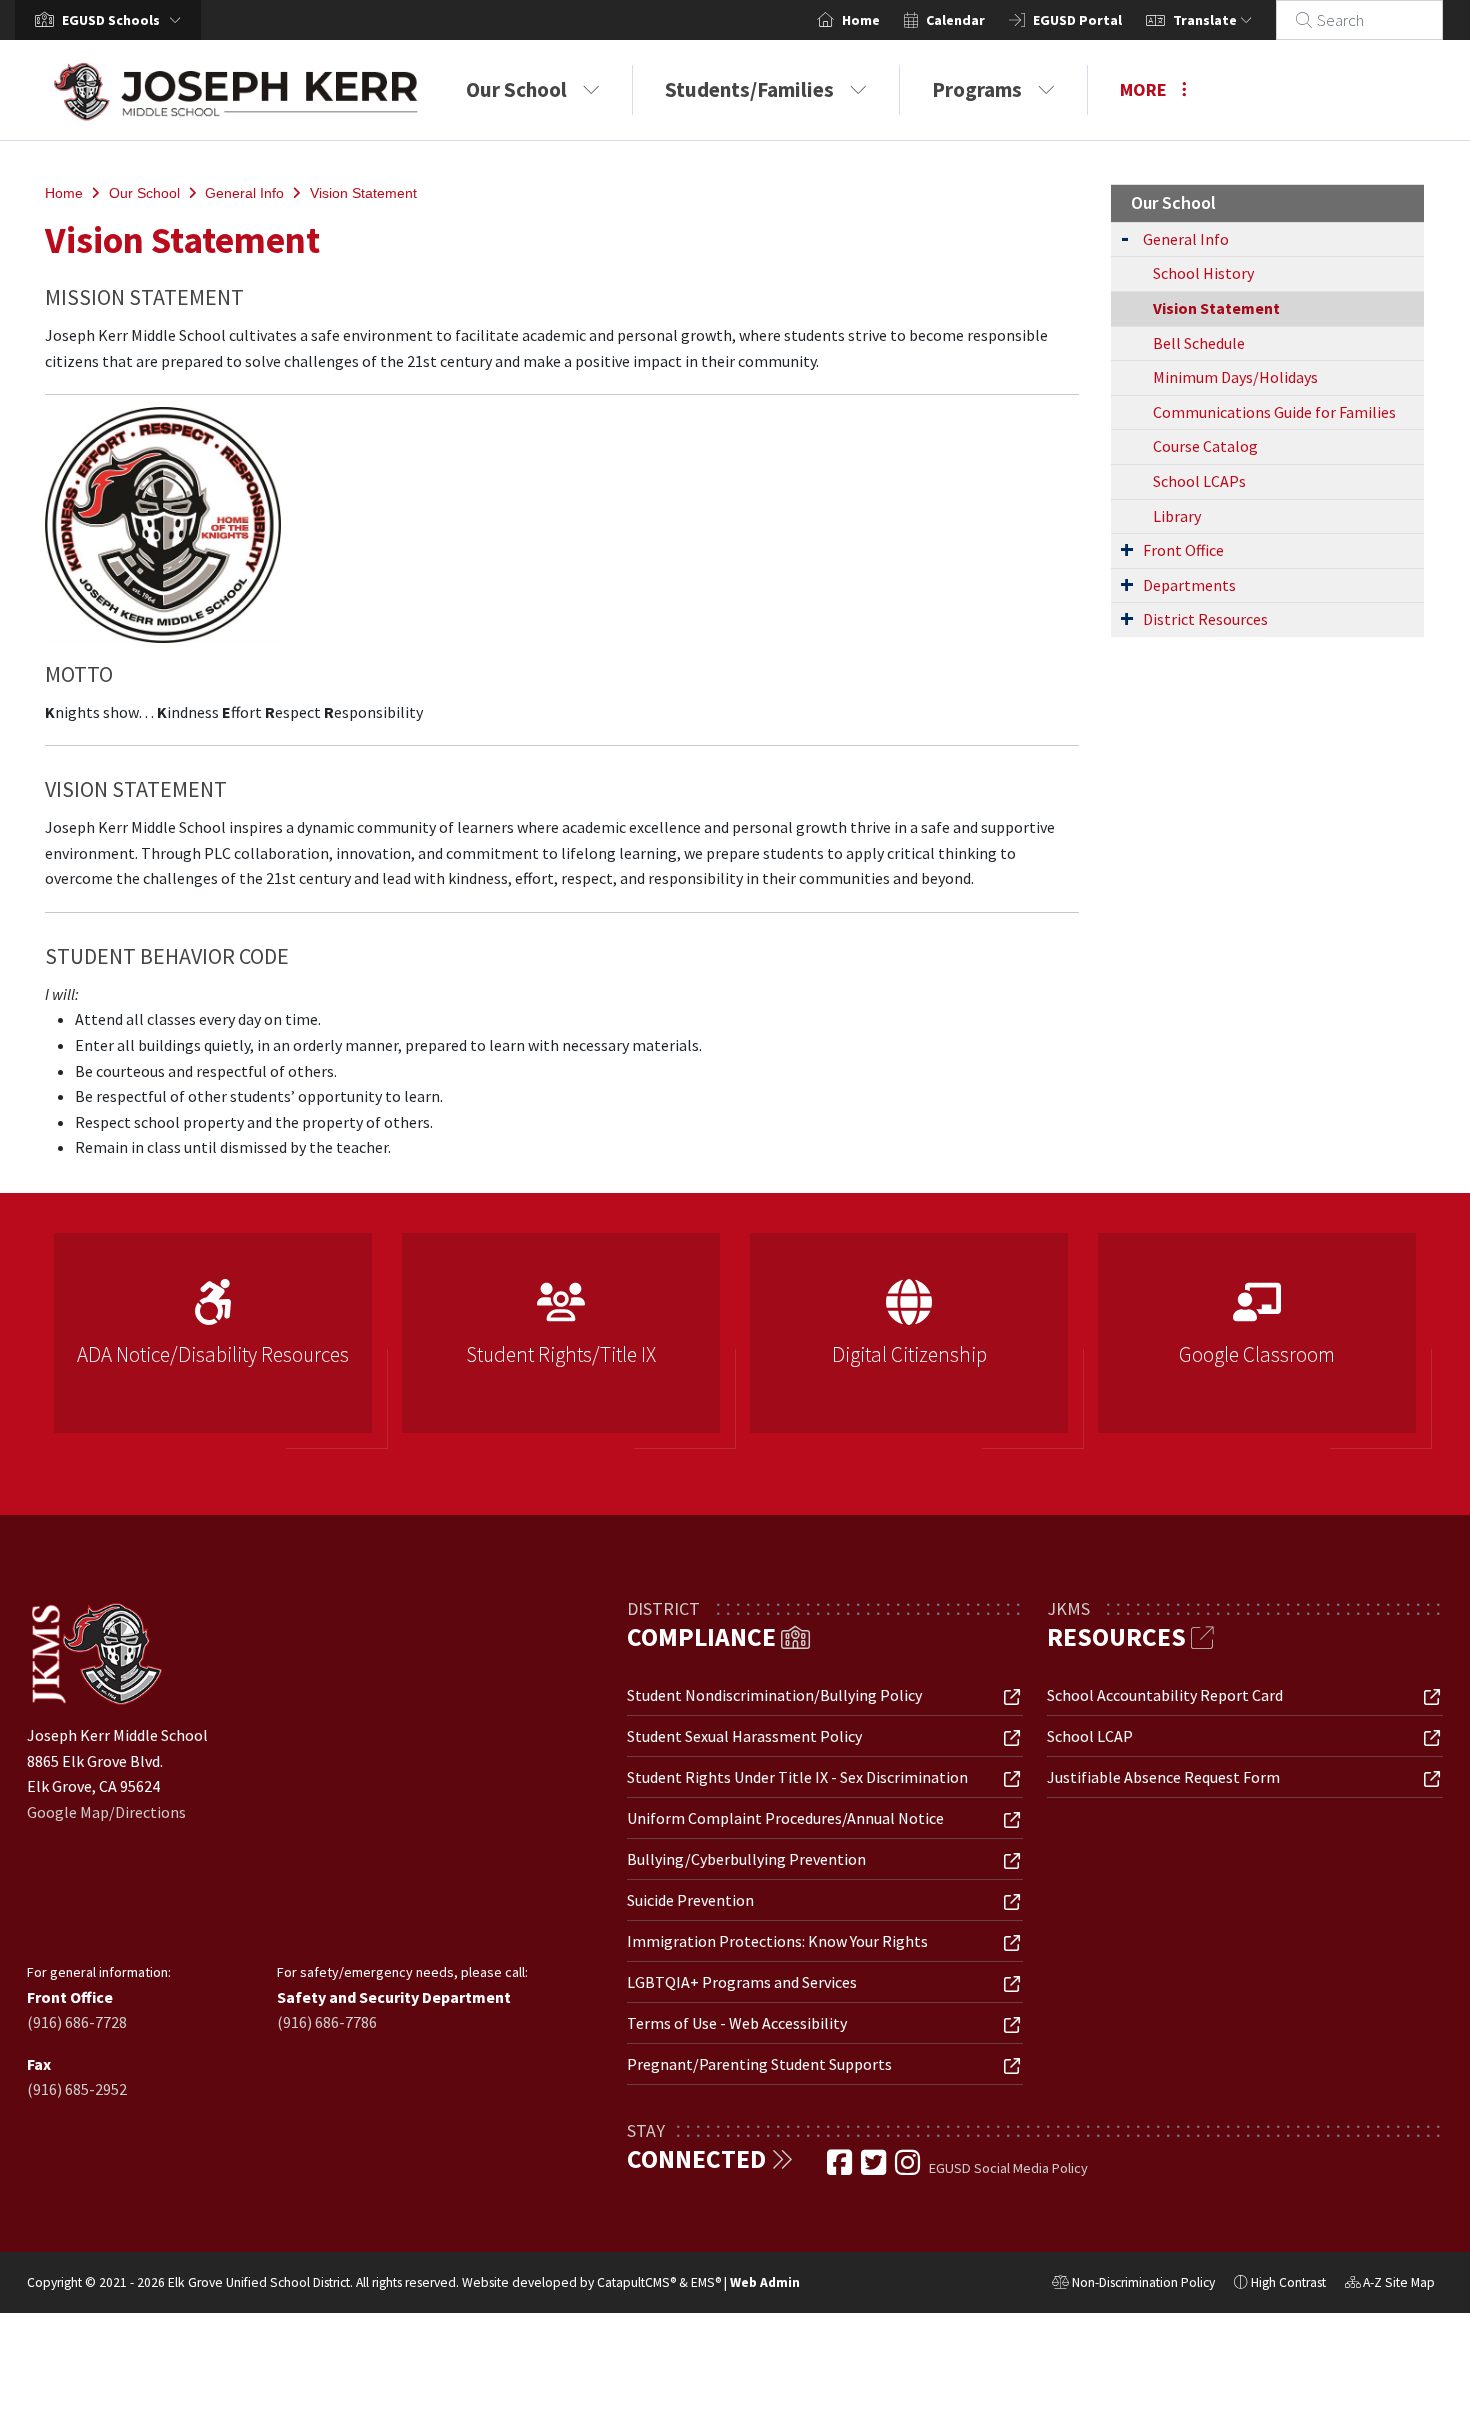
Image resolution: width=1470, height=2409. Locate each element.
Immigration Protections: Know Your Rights (777, 1941)
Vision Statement (363, 193)
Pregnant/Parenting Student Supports (759, 2064)
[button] (125, 20)
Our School (516, 89)
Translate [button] (1206, 20)
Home (861, 20)
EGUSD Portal (1077, 20)
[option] (213, 1341)
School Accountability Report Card (1165, 1695)
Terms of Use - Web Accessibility (737, 2023)
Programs (977, 89)
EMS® (706, 2282)
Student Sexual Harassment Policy (744, 1736)
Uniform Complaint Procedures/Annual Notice (785, 1818)
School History (1203, 273)
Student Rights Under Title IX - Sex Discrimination (797, 1777)
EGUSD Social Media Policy (1008, 2168)
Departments (1189, 585)
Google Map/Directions (106, 1812)
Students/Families (749, 89)
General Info (244, 193)
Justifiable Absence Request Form (1163, 1777)
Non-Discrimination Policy (1133, 2285)
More (1143, 89)
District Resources (1205, 619)
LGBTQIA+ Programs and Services (742, 1982)
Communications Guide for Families (1274, 412)
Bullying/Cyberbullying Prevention (746, 1859)
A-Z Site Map (1390, 2285)
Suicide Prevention (690, 1900)
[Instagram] (909, 2168)
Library (1177, 516)
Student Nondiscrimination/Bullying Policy (774, 1695)
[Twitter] (875, 2168)
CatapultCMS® (636, 2282)
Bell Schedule (1199, 343)
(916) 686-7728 (77, 2022)
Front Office (1183, 550)
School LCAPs (1199, 481)
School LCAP (1090, 1736)
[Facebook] (841, 2168)
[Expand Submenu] (1125, 237)
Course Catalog (1205, 446)
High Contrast (1288, 2282)
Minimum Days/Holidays (1235, 377)
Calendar (955, 20)
